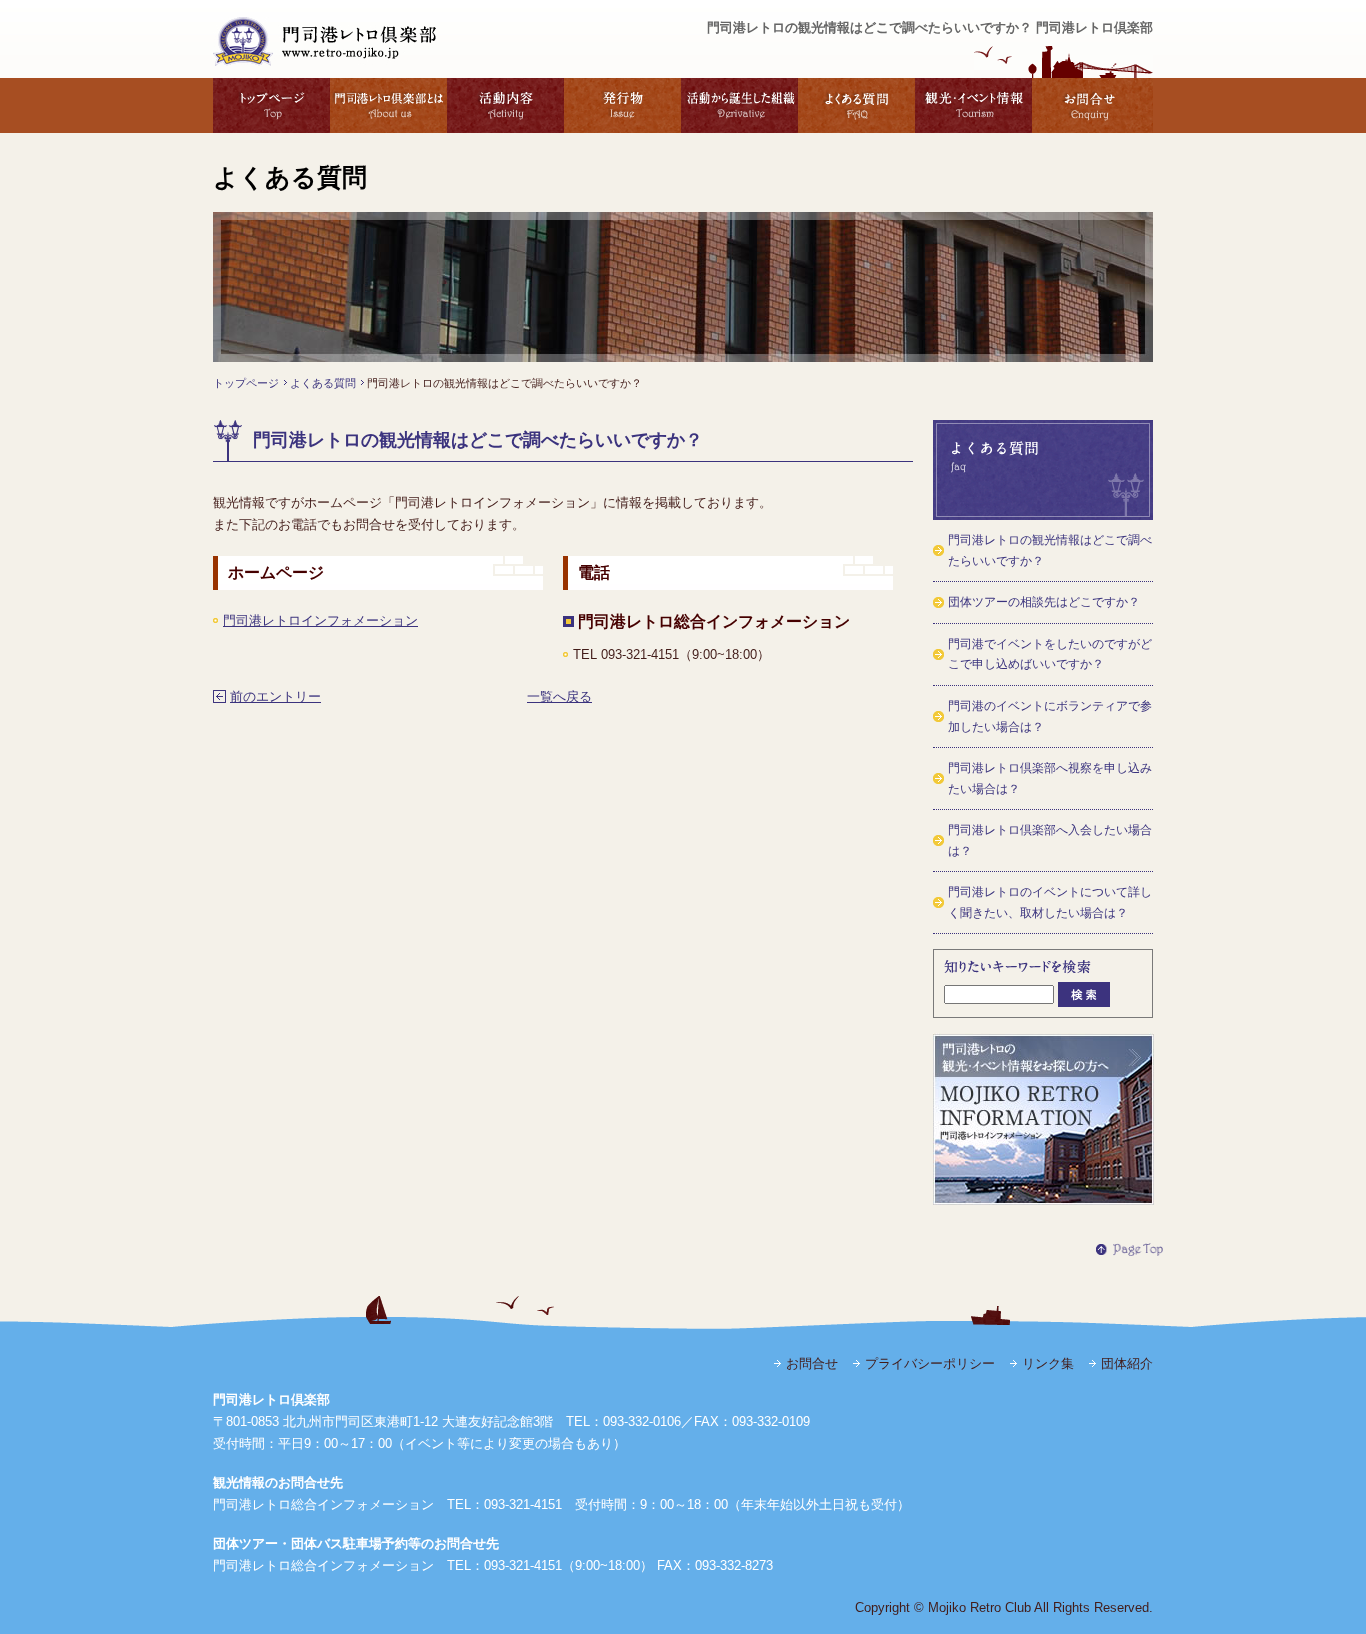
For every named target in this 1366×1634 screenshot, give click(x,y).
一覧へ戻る (559, 696)
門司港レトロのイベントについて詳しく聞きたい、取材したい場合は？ (1050, 902)
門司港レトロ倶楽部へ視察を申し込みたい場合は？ (1050, 778)
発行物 (622, 105)
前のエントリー (275, 696)
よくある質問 (856, 105)
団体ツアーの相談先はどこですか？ (1044, 602)
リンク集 (1048, 1363)
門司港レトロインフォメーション (320, 620)
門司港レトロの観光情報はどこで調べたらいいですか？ (1050, 550)
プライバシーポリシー (930, 1363)
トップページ (271, 105)
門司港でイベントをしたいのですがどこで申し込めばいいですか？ (1050, 654)
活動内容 (505, 105)
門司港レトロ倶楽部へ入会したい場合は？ (1050, 840)
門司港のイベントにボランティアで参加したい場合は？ (1050, 716)
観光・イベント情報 (973, 105)
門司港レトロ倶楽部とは (388, 105)
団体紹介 (1127, 1363)
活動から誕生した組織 (739, 105)
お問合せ (1092, 105)
